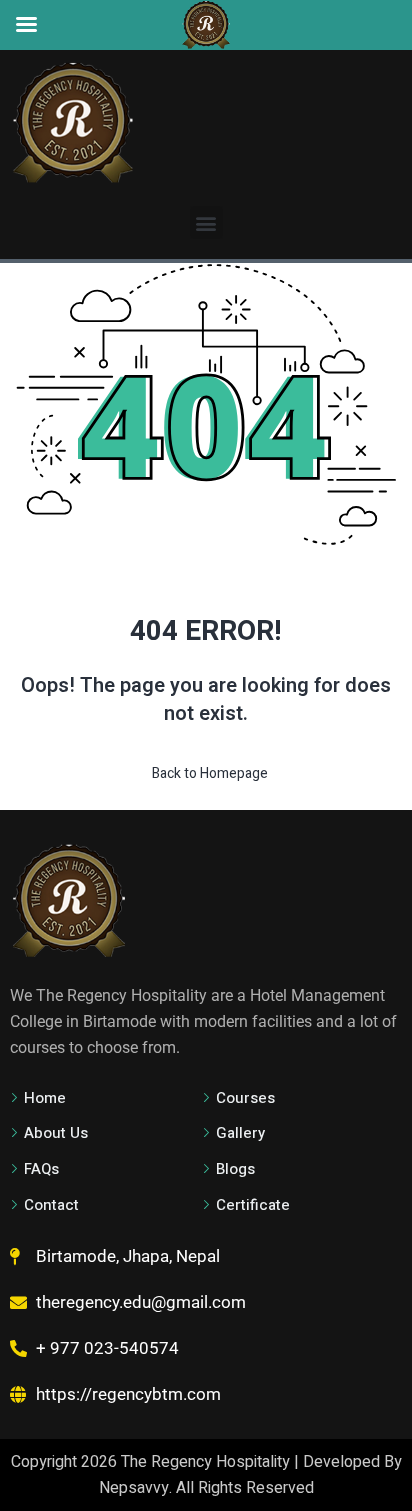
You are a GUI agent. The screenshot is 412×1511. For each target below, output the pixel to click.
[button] (206, 222)
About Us (56, 1133)
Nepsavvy (134, 1488)
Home (45, 1098)
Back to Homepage (210, 773)
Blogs (235, 1169)
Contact (51, 1205)
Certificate (253, 1205)
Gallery (240, 1133)
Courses (245, 1098)
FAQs (41, 1169)
